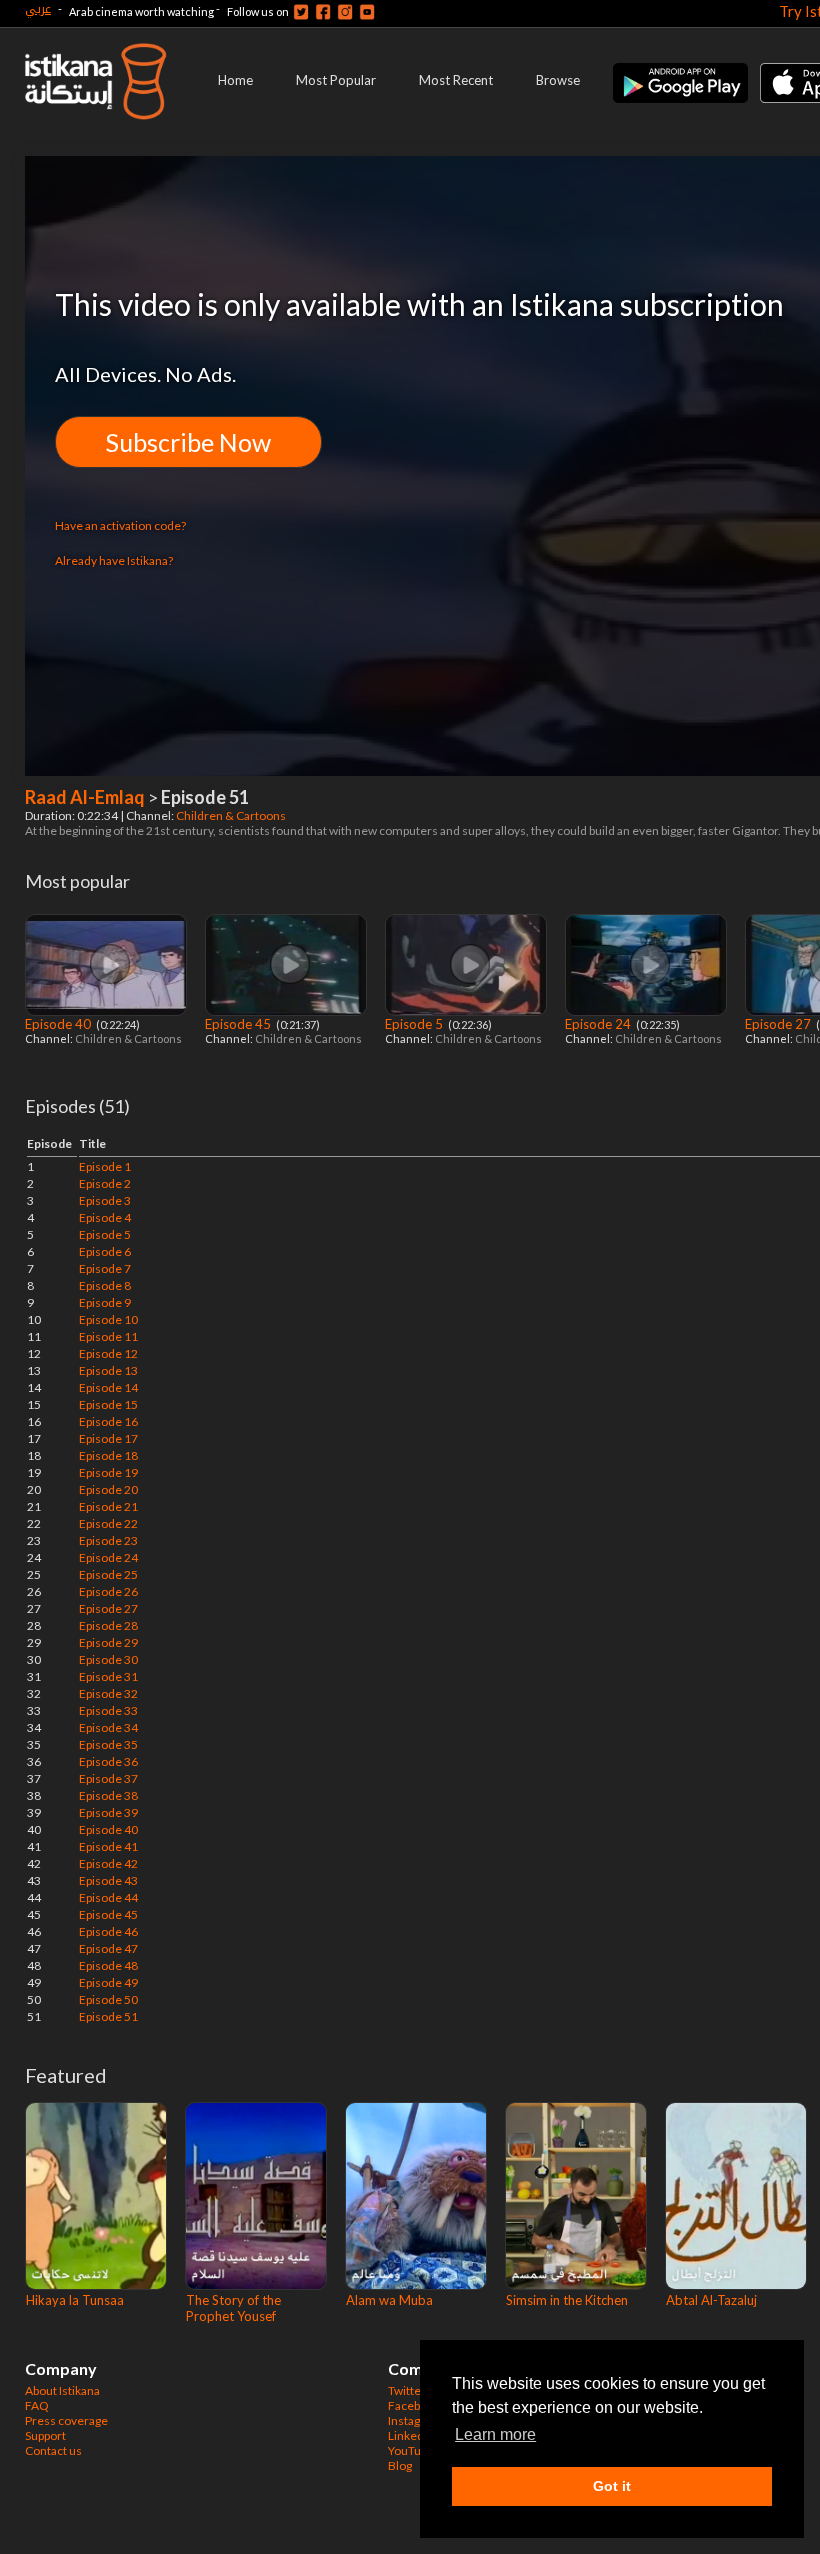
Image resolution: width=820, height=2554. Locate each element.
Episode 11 (108, 1336)
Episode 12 (108, 1353)
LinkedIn (411, 2435)
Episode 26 (108, 1591)
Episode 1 (105, 1166)
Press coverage (66, 2420)
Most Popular (336, 80)
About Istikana (62, 2390)
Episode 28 (108, 1625)
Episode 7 (105, 1268)
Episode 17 (108, 1438)
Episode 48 (108, 1965)
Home (235, 80)
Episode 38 (108, 1795)
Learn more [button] (495, 2434)
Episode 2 (105, 1183)
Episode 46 (108, 1931)
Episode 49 (108, 1982)
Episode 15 (108, 1404)
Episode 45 (239, 1024)
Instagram (415, 2420)
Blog (400, 2465)
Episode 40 (59, 1024)
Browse (558, 80)
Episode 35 (108, 1744)
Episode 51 (108, 2016)
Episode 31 (108, 1676)
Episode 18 (108, 1455)
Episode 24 (599, 1024)
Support (45, 2435)
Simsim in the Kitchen (567, 2300)
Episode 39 (108, 1812)
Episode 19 (108, 1472)
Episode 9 (105, 1302)
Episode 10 (108, 1319)
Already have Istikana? (114, 560)
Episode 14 (108, 1387)
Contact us (53, 2450)
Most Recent (456, 80)
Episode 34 (108, 1727)
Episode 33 (108, 1710)
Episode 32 (108, 1693)
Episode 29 (108, 1642)
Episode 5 (415, 1024)
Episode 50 (108, 1999)
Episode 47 (108, 1948)
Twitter (407, 2390)
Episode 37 (108, 1778)
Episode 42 (108, 1863)
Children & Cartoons (232, 815)
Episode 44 (108, 1897)
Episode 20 (108, 1489)
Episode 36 (108, 1761)
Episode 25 (108, 1574)
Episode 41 (108, 1846)
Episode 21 (108, 1506)
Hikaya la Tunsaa (75, 2300)
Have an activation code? (120, 525)
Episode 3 (105, 1200)
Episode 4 (105, 1217)
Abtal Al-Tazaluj (711, 2300)
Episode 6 (105, 1251)
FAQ (37, 2405)
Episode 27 (779, 1024)
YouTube (411, 2450)
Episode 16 (108, 1421)
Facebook (414, 2405)
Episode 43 (108, 1880)
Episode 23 (108, 1540)
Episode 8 (105, 1285)
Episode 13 (108, 1370)
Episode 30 (108, 1659)
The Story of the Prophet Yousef (233, 2308)
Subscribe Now (188, 442)
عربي (38, 8)
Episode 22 (108, 1523)
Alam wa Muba (389, 2300)
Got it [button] (612, 2486)
